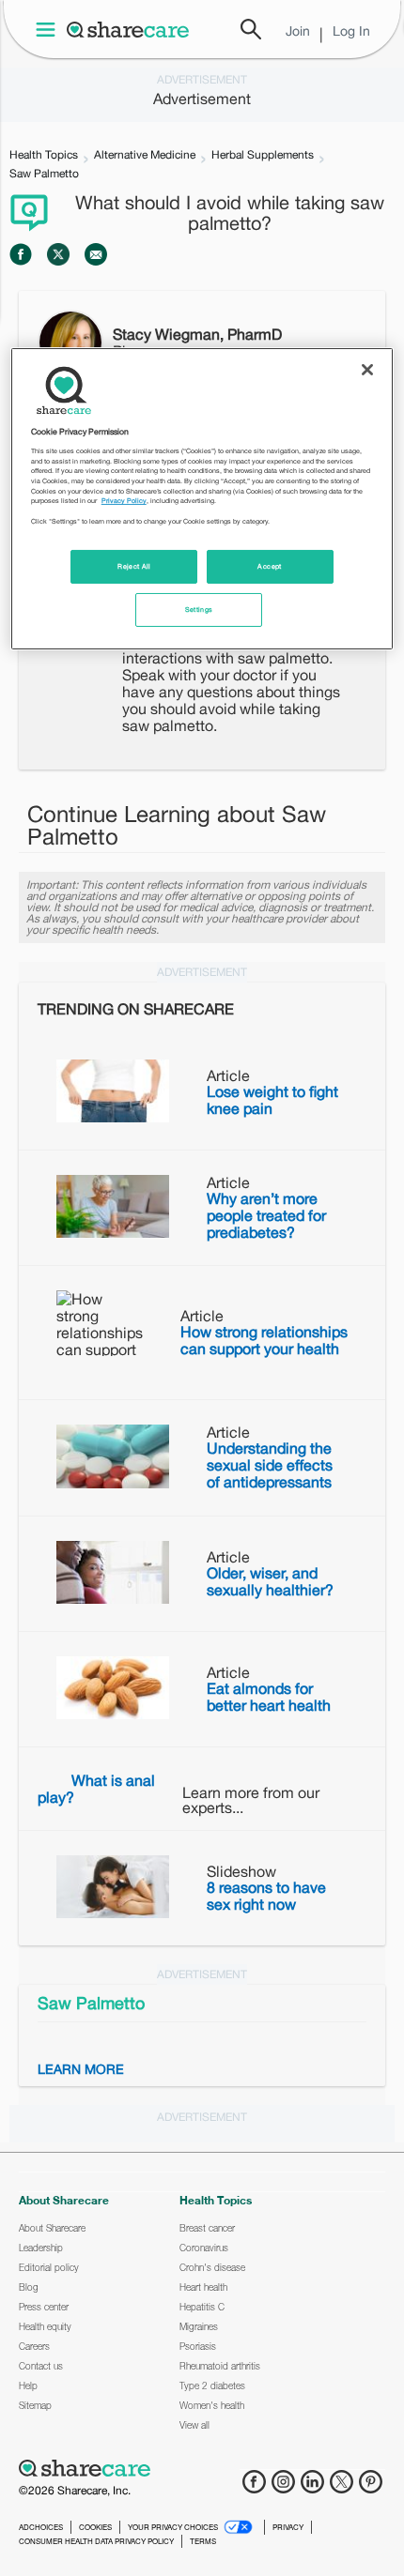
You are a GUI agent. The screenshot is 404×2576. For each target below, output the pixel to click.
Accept (269, 566)
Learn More (81, 2069)
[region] (202, 499)
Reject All (134, 566)
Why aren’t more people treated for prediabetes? (266, 1215)
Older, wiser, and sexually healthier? (270, 1581)
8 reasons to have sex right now (266, 1896)
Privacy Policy (124, 501)
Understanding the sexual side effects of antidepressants (270, 1465)
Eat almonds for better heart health (269, 1697)
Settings (199, 610)
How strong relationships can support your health (264, 1340)
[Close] (367, 370)
